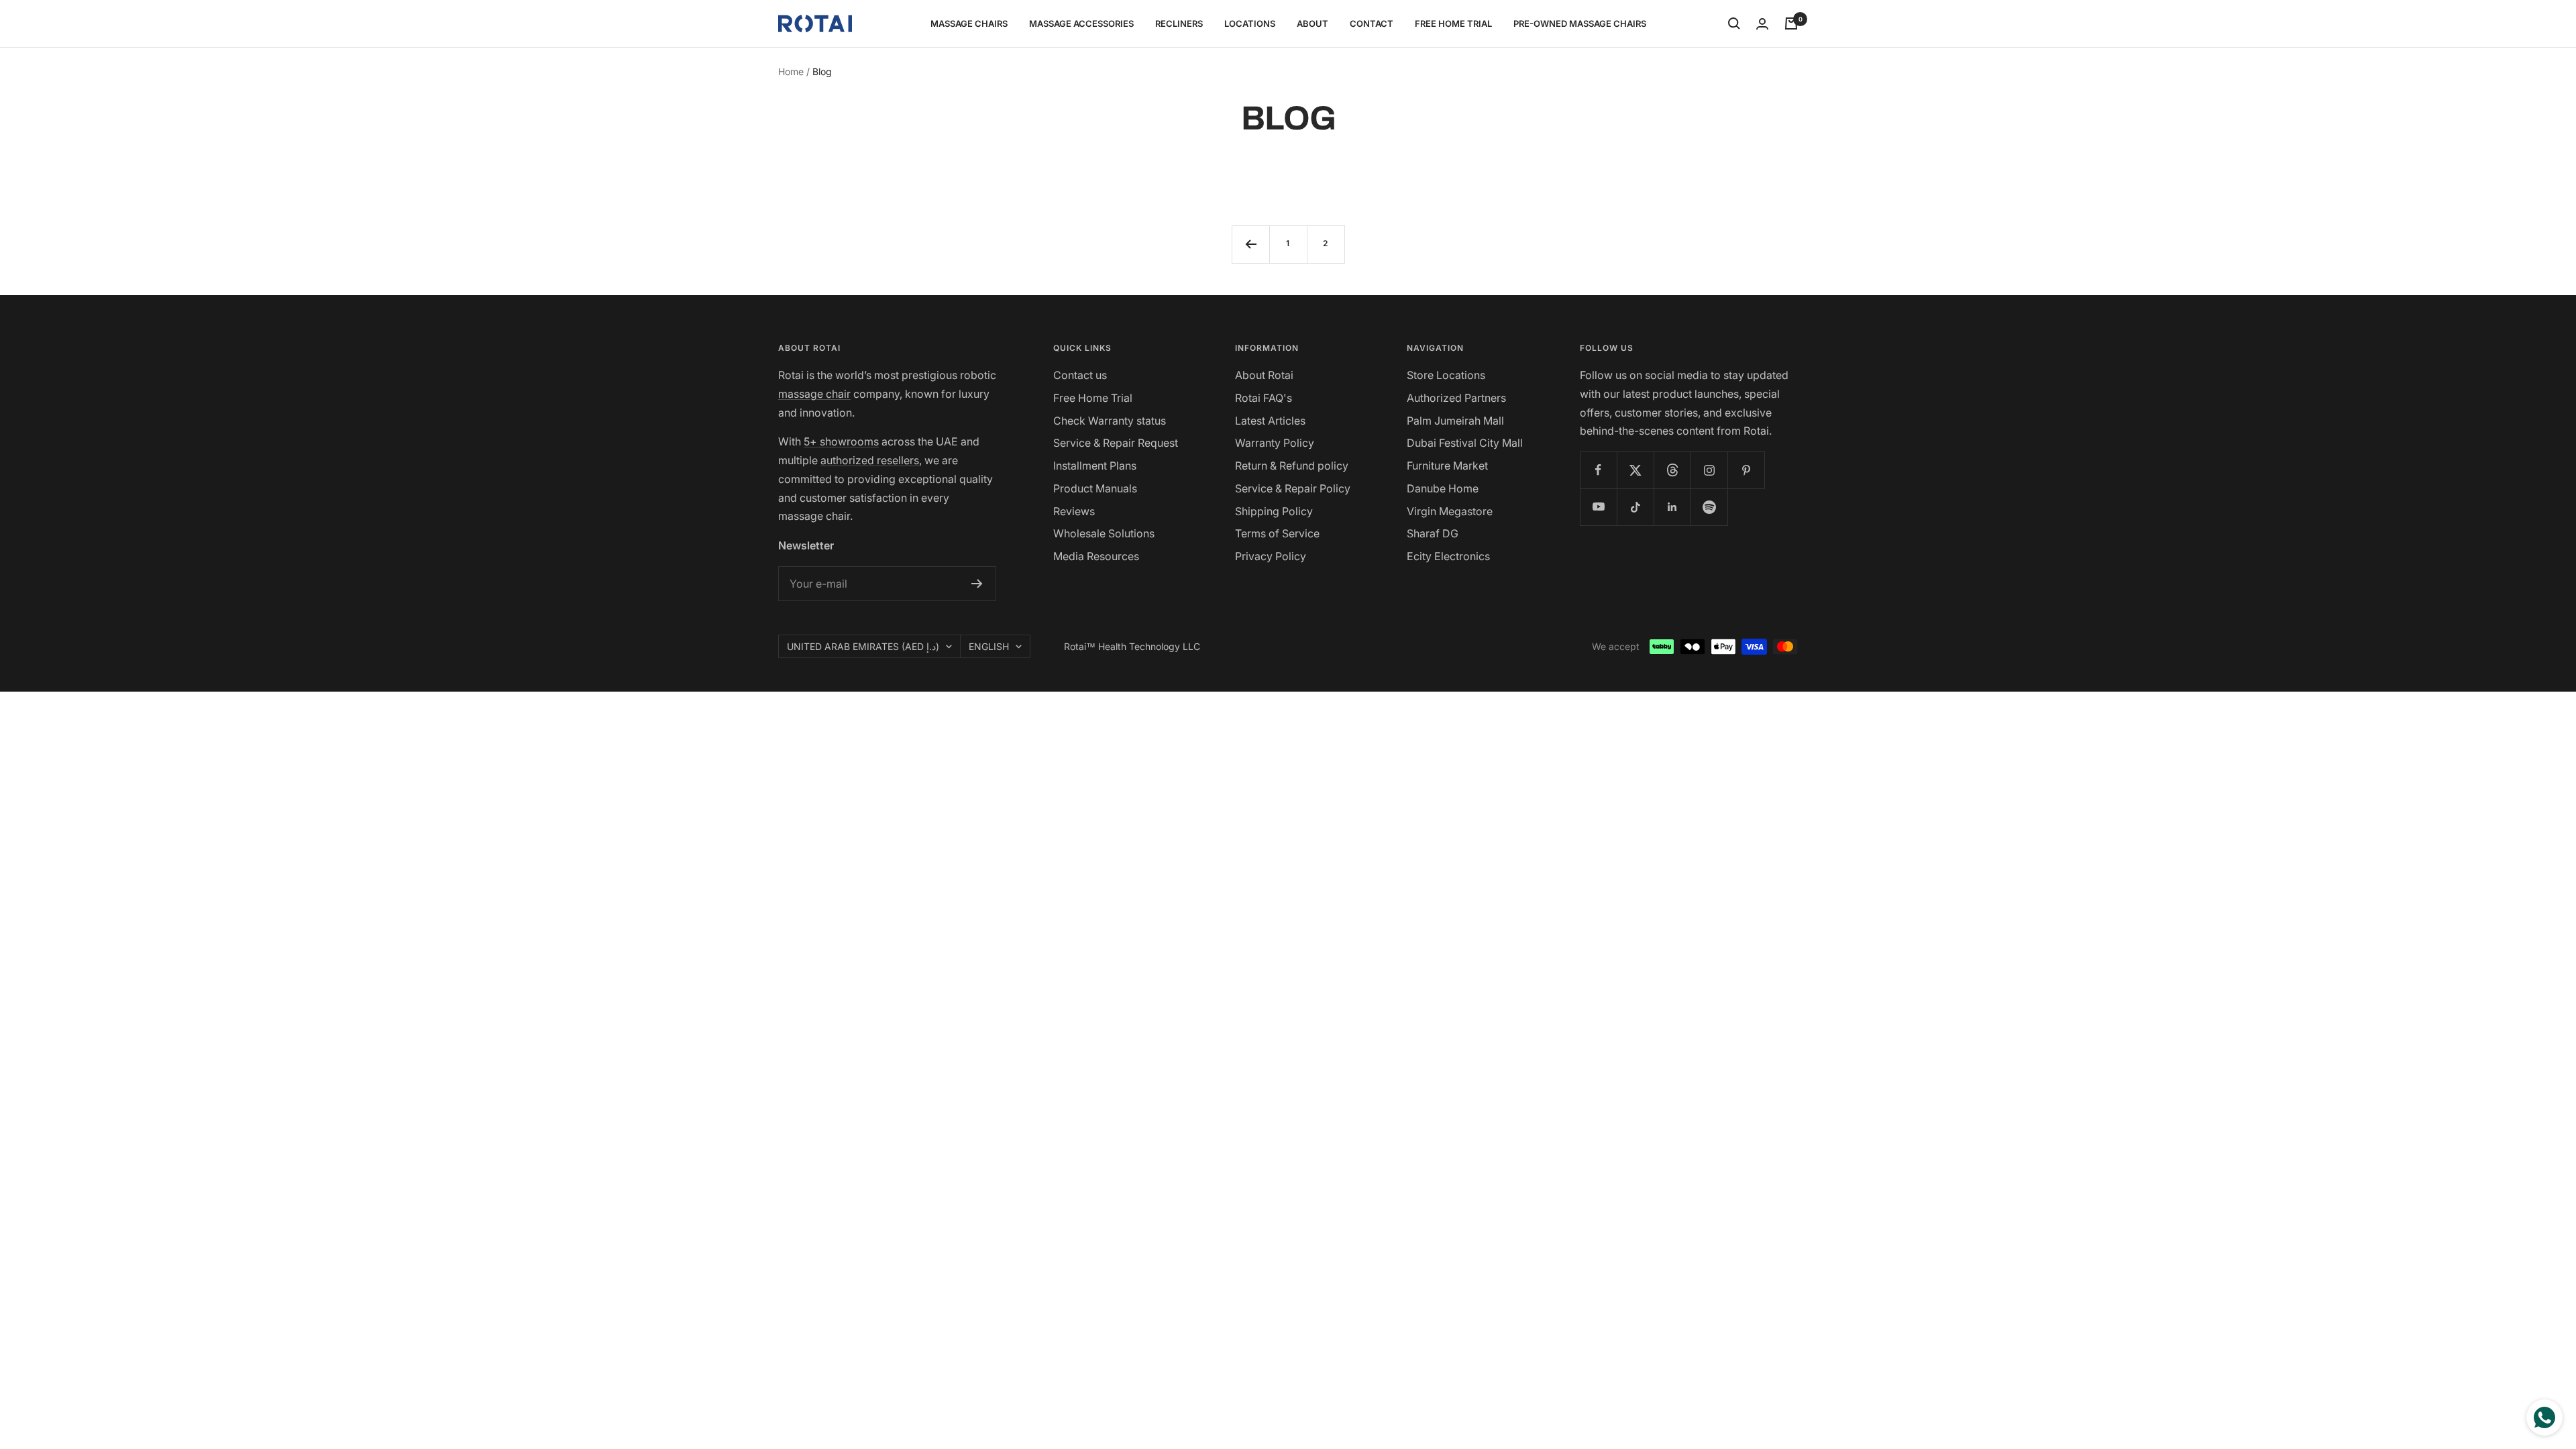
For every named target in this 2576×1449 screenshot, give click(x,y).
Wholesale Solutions (1104, 533)
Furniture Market (1447, 466)
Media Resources (1096, 556)
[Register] (977, 584)
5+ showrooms (841, 441)
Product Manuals (1095, 488)
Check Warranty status (1110, 421)
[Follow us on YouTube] (1598, 507)
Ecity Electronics (1448, 556)
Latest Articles (1270, 421)
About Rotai (1264, 375)
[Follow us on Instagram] (1709, 470)
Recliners (1179, 23)
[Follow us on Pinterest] (1746, 470)
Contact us (1080, 375)
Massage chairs (969, 23)
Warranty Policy (1275, 443)
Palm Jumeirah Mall (1455, 421)
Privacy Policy (1271, 556)
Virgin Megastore (1450, 511)
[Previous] (1250, 244)
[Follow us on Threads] (1672, 470)
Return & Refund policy (1292, 466)
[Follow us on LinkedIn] (1672, 507)
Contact (1372, 23)
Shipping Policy (1274, 511)
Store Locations (1446, 375)
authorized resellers (870, 460)
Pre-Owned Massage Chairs (1580, 23)
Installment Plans (1095, 466)
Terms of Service (1277, 533)
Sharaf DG (1433, 533)
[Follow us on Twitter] (1635, 470)
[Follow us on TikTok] (1635, 507)
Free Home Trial (1453, 23)
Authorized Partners (1456, 398)
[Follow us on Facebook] (1598, 470)
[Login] (1762, 24)
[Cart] (1791, 23)
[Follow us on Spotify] (1709, 507)
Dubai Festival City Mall (1465, 443)
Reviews (1074, 511)
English (989, 646)
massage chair (814, 394)
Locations (1250, 23)
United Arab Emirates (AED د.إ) (863, 646)
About (1312, 23)
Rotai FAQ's (1264, 398)
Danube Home (1443, 488)
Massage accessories (1081, 23)
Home (791, 71)
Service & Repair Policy (1293, 488)
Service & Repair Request (1116, 443)
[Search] (1734, 23)
